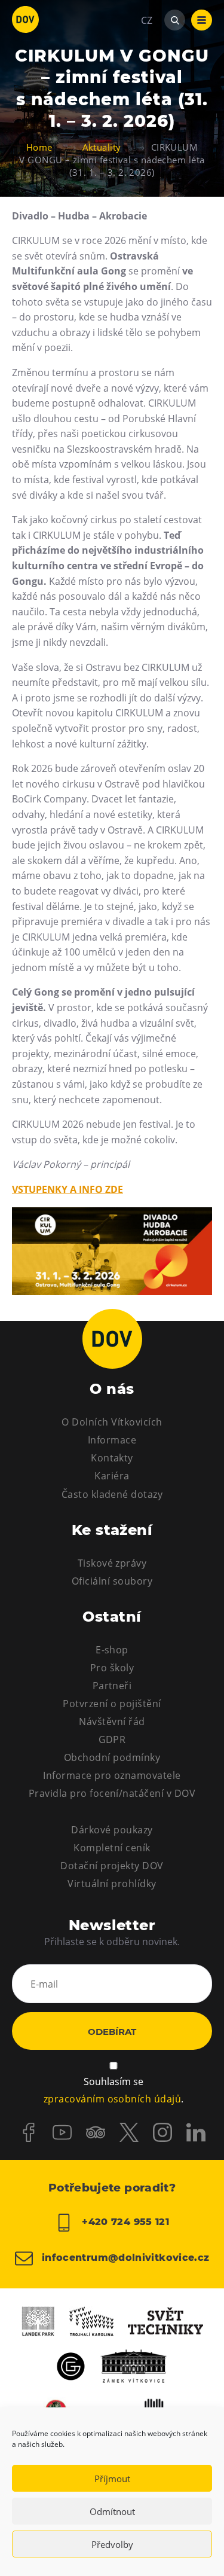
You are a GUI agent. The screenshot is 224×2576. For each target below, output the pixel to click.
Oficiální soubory (112, 1581)
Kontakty (112, 1458)
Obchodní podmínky (112, 1757)
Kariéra (112, 1476)
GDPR (112, 1739)
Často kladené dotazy (112, 1494)
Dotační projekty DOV (112, 1866)
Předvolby (112, 2544)
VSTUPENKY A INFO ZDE (67, 1189)
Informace (112, 1440)
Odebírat (112, 2032)
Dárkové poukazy (112, 1830)
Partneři (112, 1686)
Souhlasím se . (113, 2090)
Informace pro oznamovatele (112, 1775)
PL (146, 56)
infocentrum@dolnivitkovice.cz (124, 2258)
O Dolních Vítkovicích (112, 1422)
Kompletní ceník (112, 1848)
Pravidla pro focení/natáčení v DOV (112, 1793)
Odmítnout (112, 2511)
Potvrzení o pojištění (112, 1704)
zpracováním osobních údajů (112, 2099)
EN (147, 78)
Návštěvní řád (112, 1722)
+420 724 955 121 (124, 2222)
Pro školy (112, 1668)
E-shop (112, 1650)
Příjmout (112, 2479)
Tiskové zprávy (112, 1563)
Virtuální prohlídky (112, 1884)
